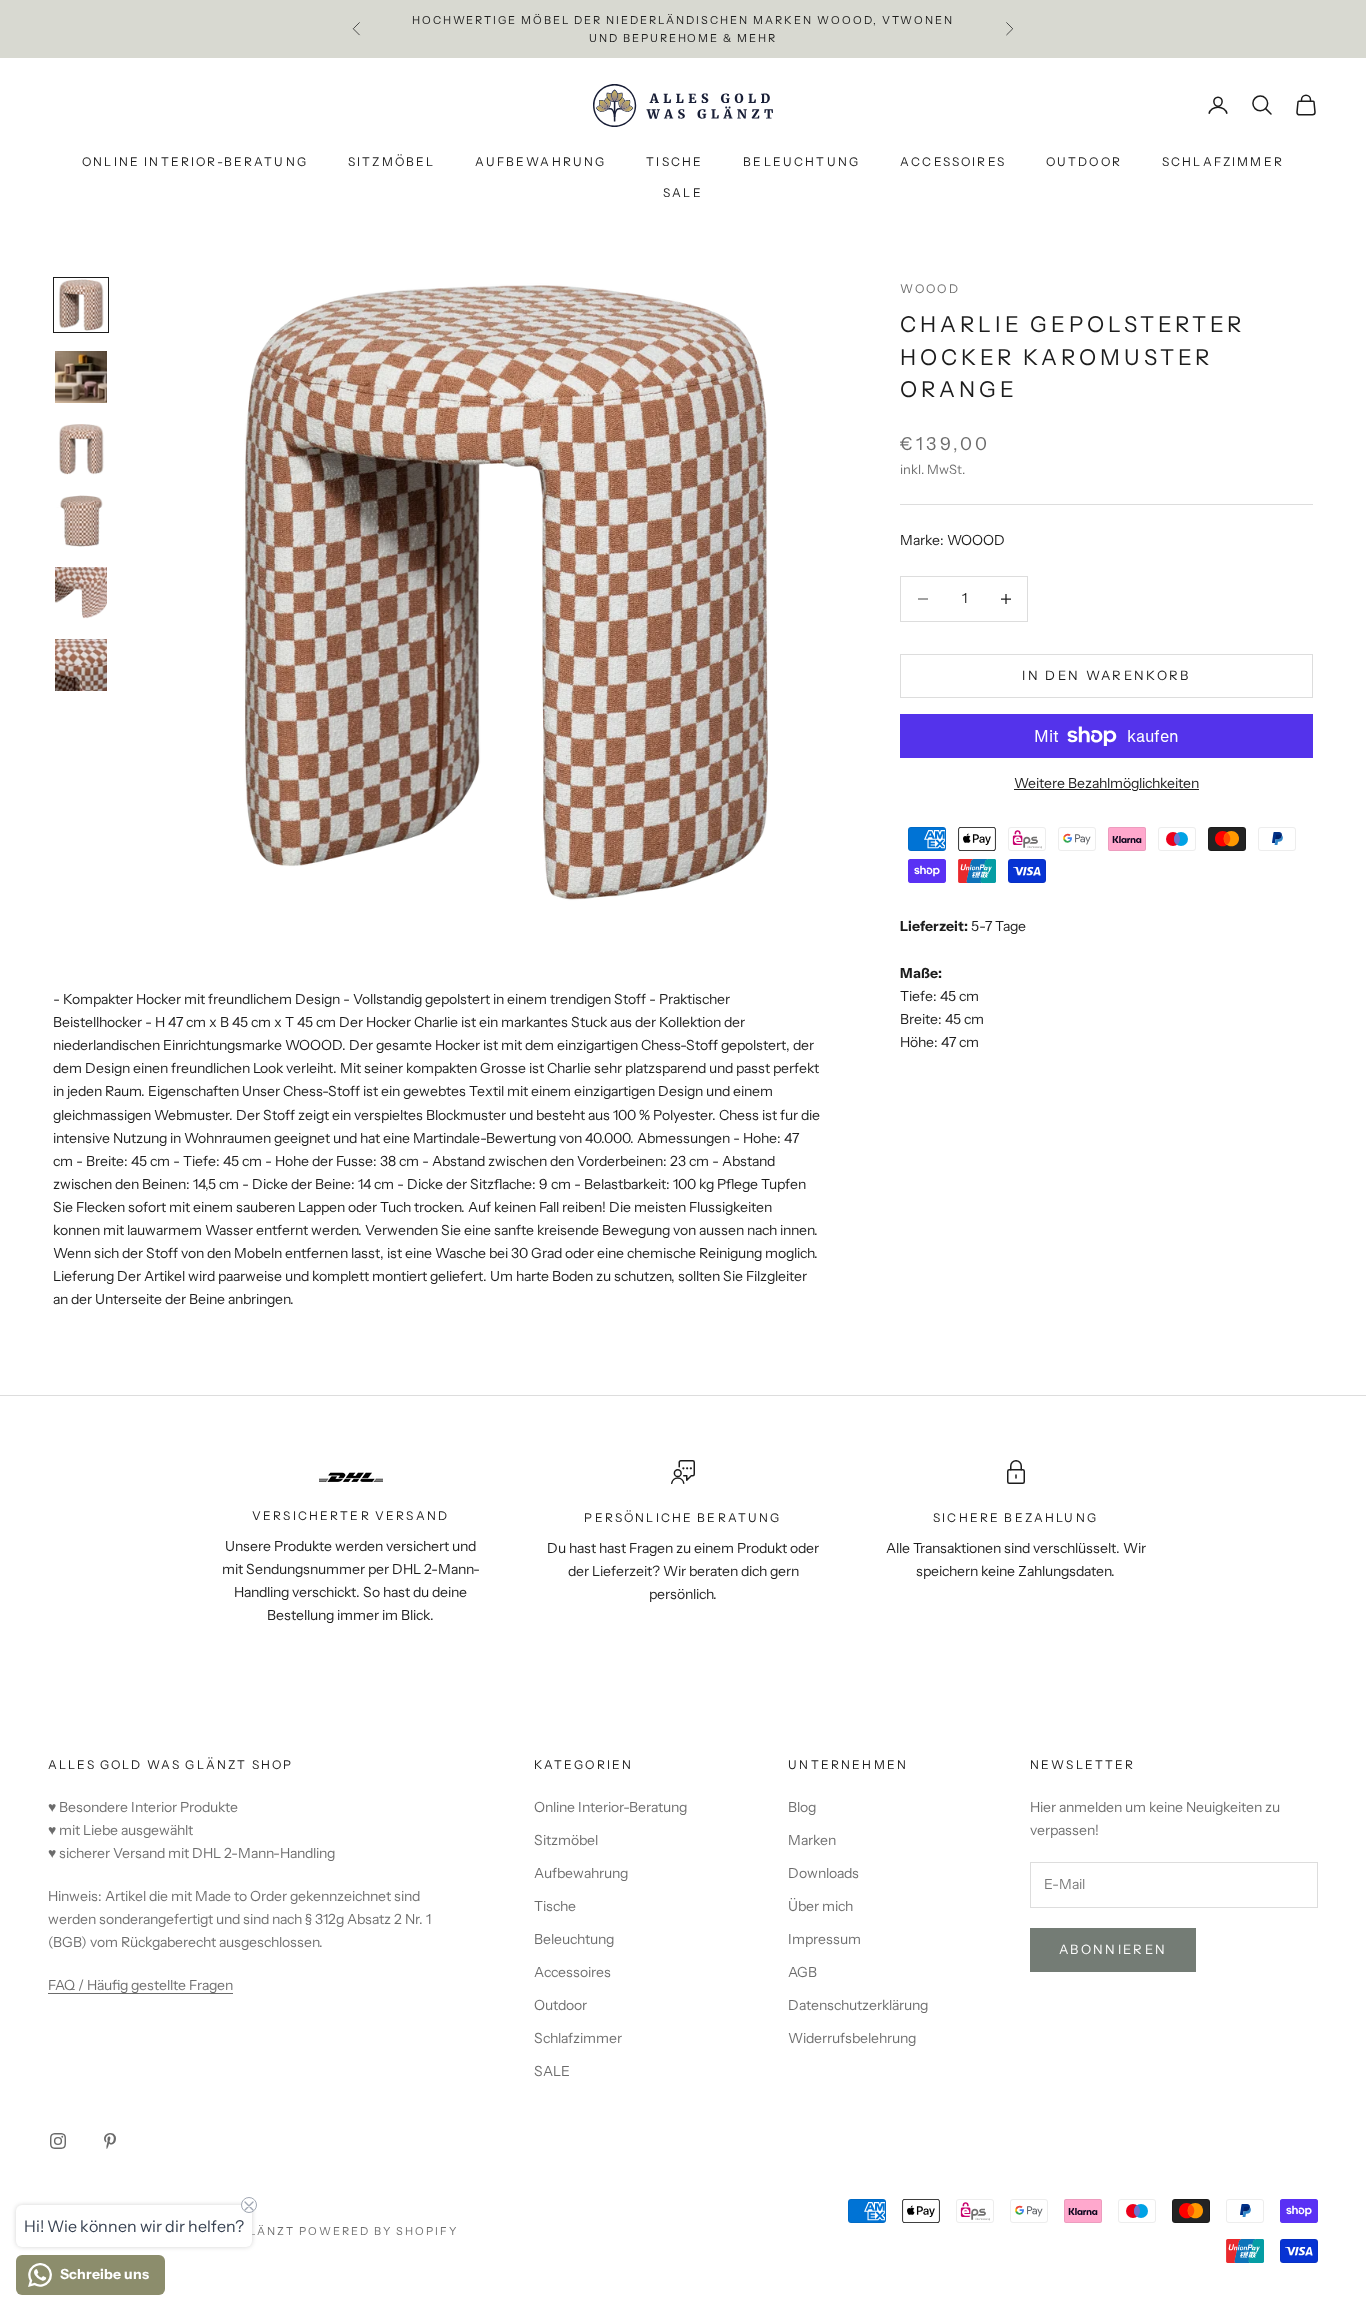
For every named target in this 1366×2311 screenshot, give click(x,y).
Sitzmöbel (391, 162)
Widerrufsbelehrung (852, 2038)
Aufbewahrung (540, 162)
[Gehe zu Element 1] (81, 305)
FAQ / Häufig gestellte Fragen (140, 1985)
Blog (802, 1807)
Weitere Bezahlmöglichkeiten (1106, 783)
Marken (812, 1840)
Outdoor (1084, 162)
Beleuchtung (801, 162)
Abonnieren (1113, 1949)
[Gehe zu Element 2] (81, 377)
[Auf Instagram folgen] (58, 2141)
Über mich (820, 1906)
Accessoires (953, 162)
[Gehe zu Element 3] (81, 449)
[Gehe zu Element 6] (81, 665)
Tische (674, 162)
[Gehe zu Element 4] (81, 521)
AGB (802, 1972)
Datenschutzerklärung (858, 2005)
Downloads (823, 1873)
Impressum (824, 1939)
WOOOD (930, 288)
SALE (683, 192)
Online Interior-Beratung (195, 162)
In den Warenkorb (1106, 675)
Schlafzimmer (1223, 162)
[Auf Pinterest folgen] (110, 2141)
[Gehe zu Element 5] (81, 593)
